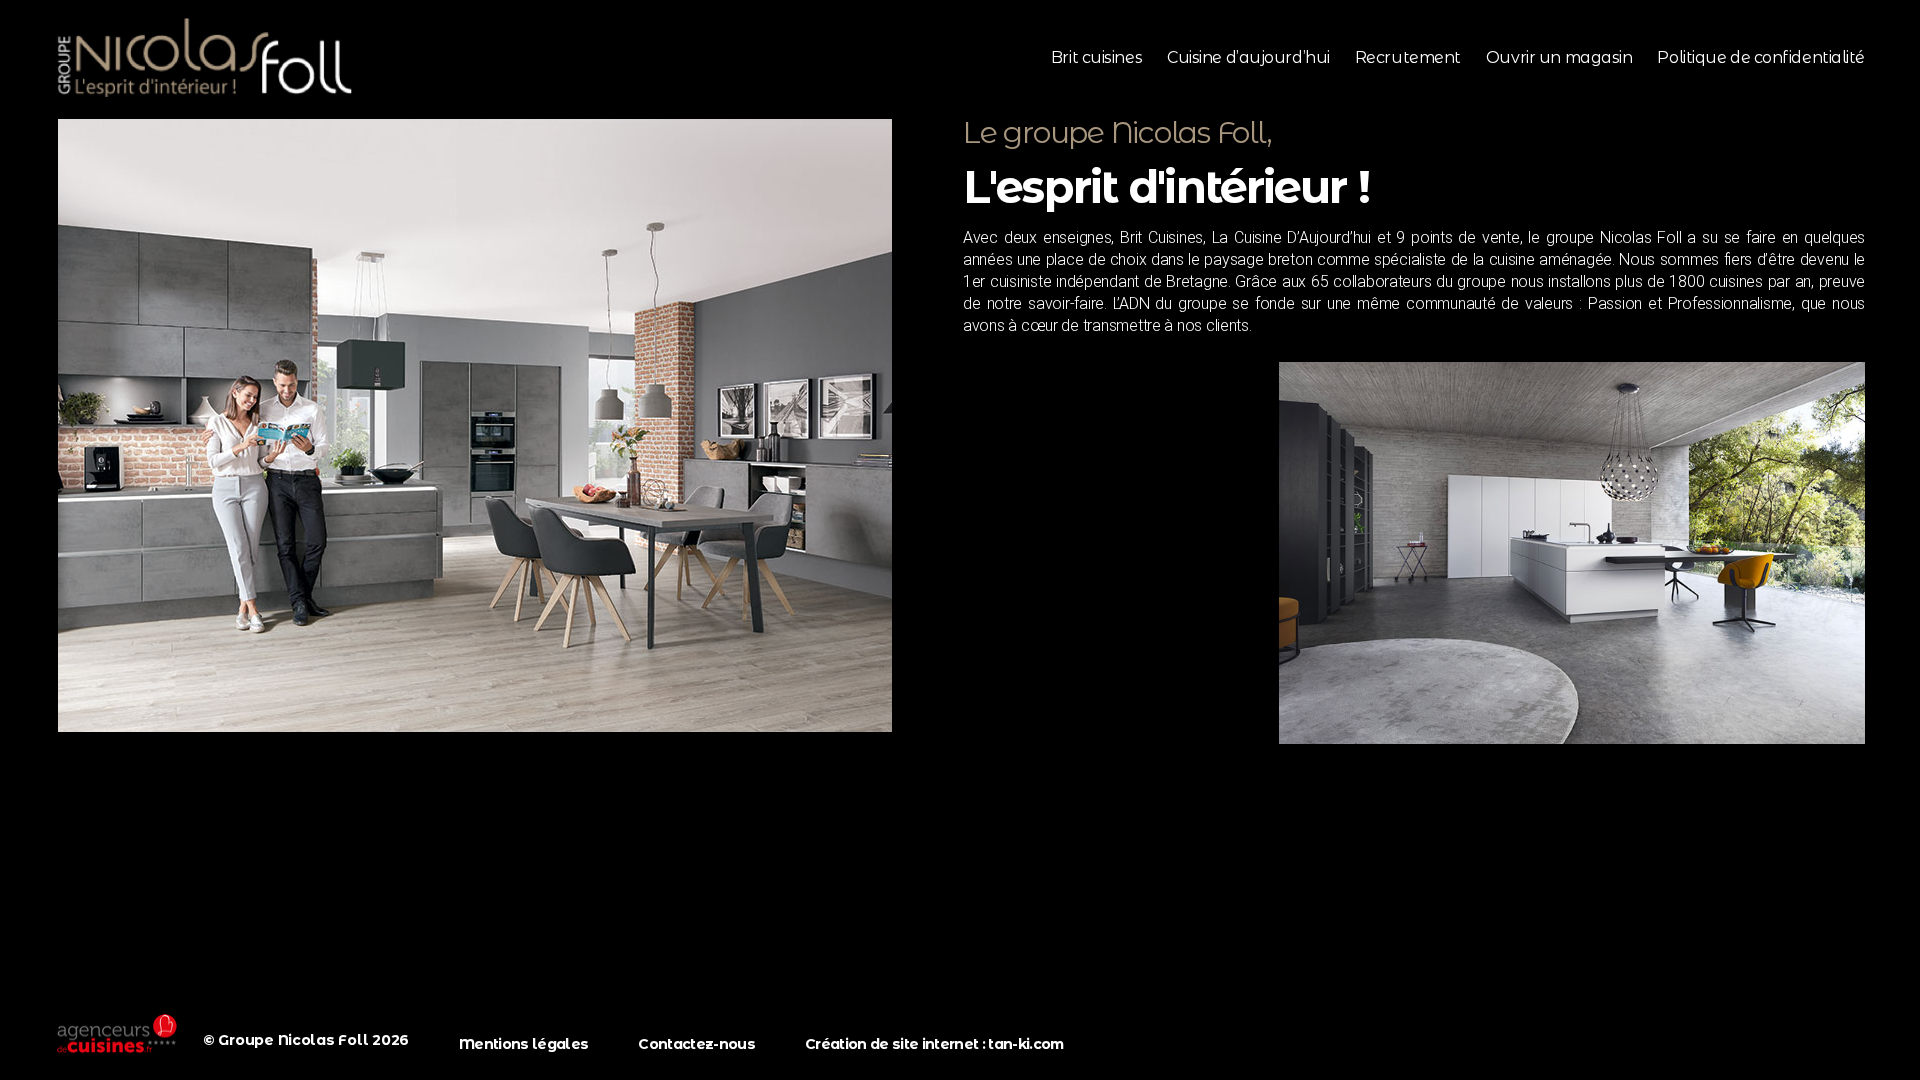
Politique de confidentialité (1761, 57)
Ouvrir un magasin (1559, 57)
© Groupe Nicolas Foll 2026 (306, 1040)
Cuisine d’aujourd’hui (1248, 57)
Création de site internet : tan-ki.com (934, 1044)
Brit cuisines (1096, 57)
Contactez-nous (696, 1044)
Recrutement (1408, 57)
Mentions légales (523, 1044)
